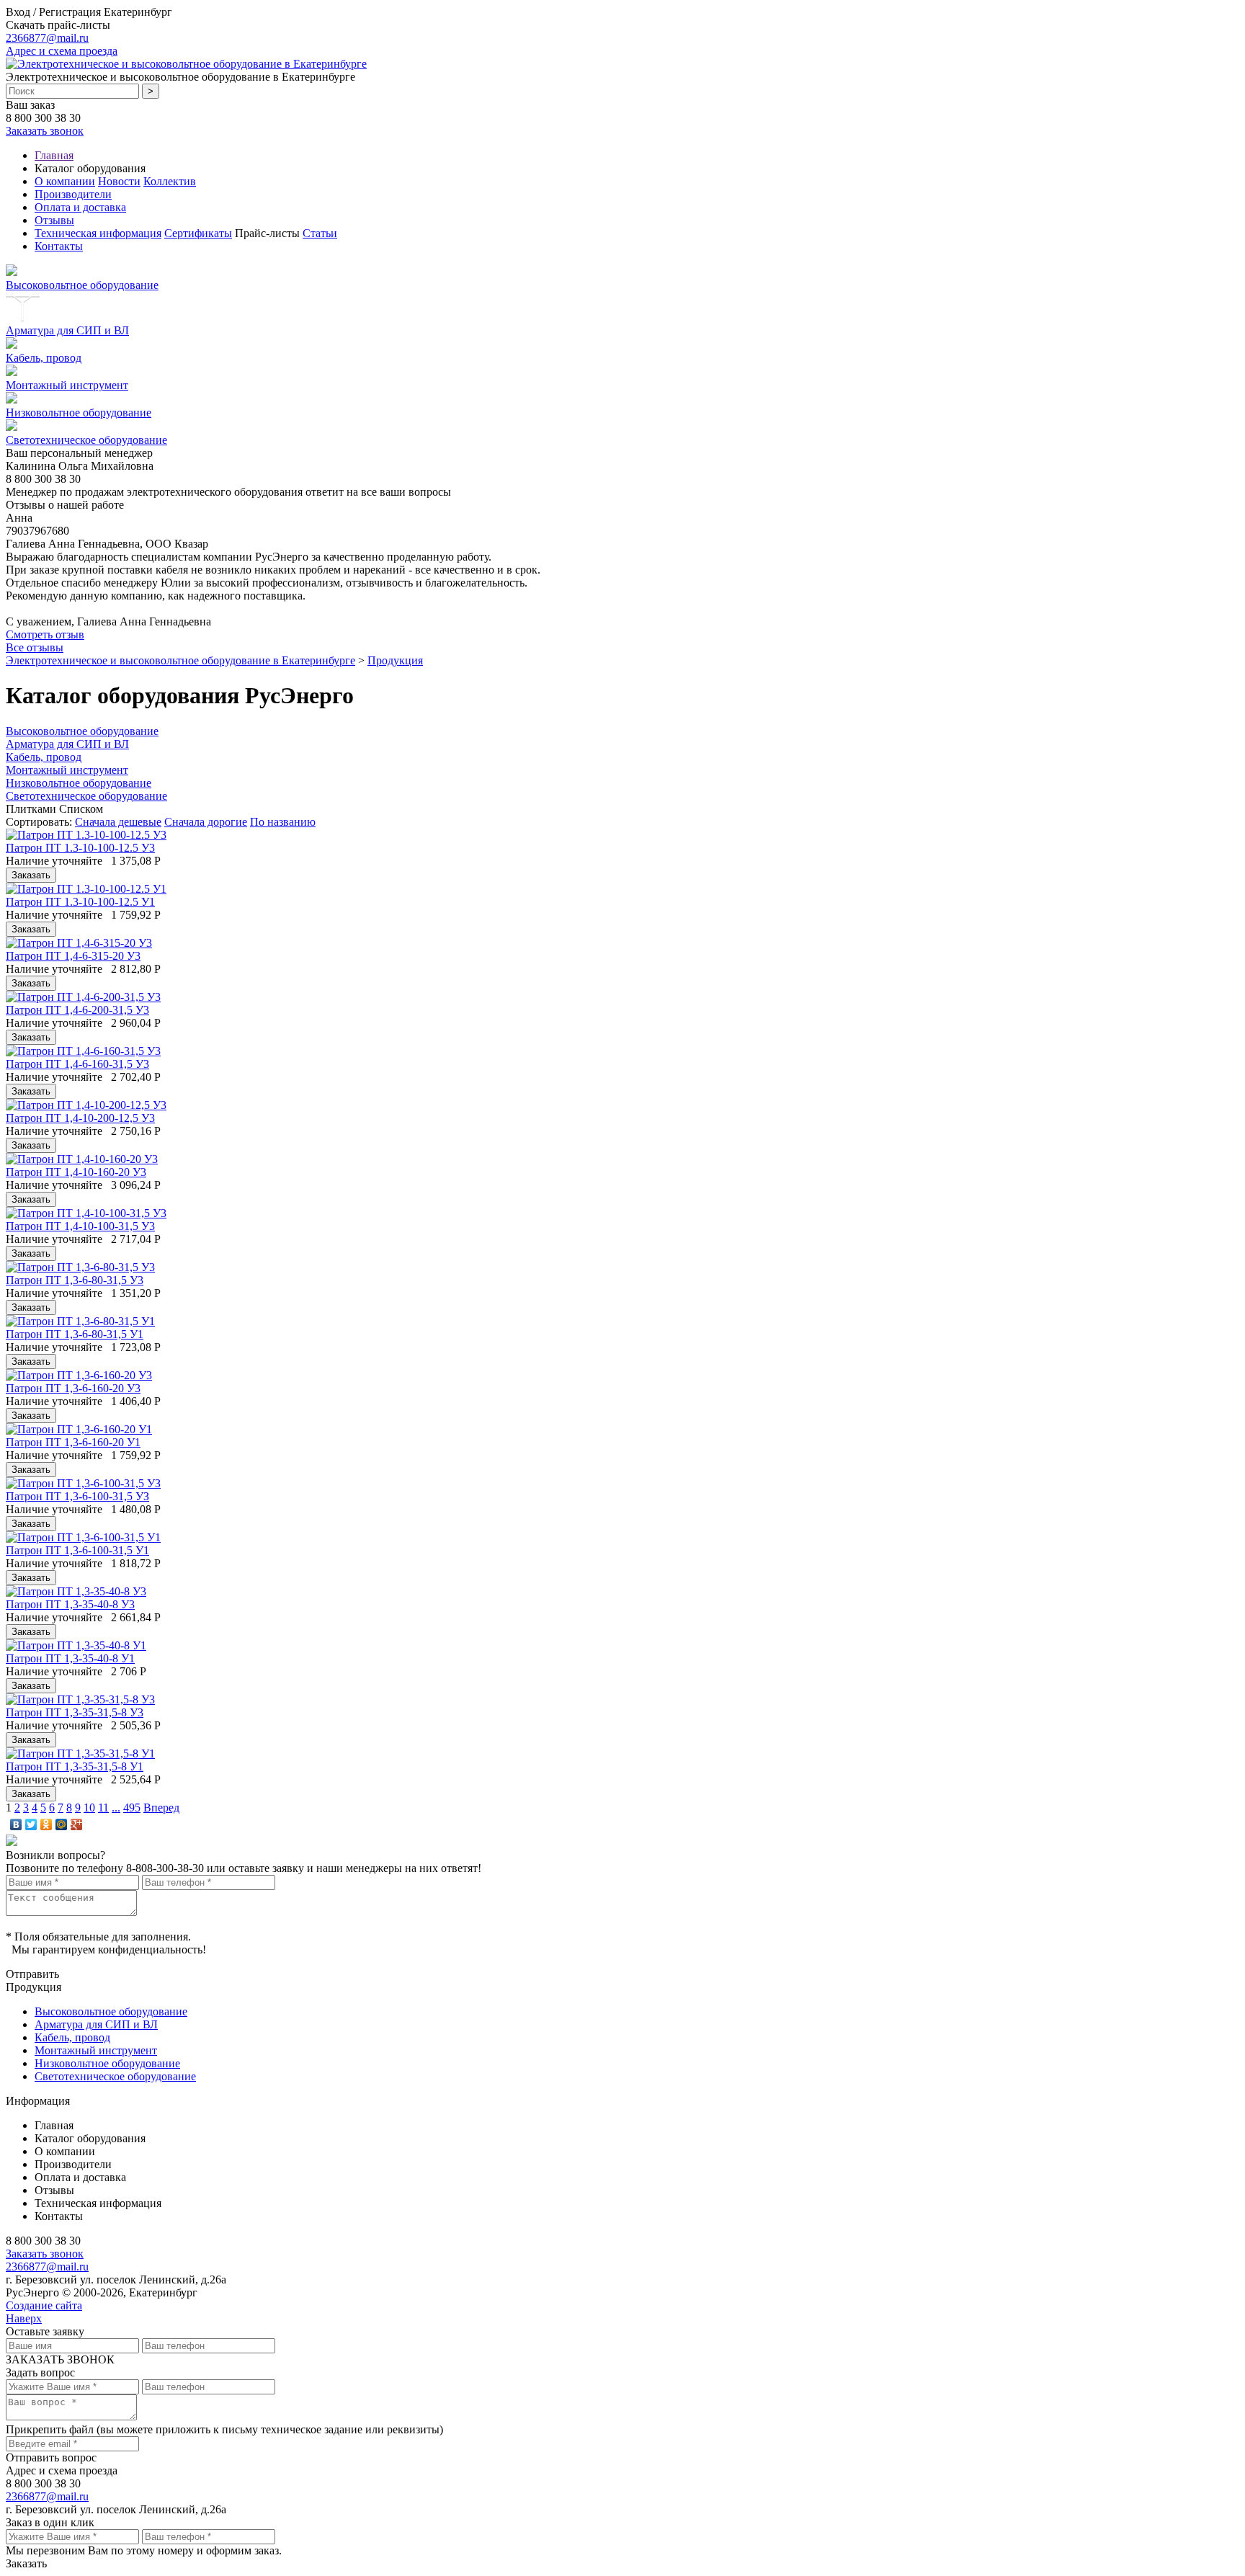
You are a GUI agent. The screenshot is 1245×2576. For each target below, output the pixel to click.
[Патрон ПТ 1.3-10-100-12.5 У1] (86, 889)
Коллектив (170, 181)
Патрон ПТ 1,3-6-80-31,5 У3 (75, 1280)
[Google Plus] (77, 1824)
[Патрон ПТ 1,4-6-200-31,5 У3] (83, 997)
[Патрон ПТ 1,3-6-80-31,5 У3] (80, 1267)
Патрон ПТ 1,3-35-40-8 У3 (70, 1604)
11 (103, 1808)
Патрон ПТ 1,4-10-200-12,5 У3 (80, 1118)
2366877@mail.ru (47, 38)
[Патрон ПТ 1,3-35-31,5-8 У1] (80, 1753)
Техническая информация (98, 233)
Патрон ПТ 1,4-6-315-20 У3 (73, 956)
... (116, 1808)
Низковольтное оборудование (79, 413)
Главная (54, 155)
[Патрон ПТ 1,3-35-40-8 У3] (76, 1591)
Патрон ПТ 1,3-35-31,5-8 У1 (75, 1766)
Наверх (24, 2318)
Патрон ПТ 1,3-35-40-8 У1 (70, 1658)
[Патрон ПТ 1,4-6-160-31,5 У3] (83, 1051)
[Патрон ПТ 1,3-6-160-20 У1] (79, 1429)
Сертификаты (198, 233)
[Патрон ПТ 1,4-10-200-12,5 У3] (86, 1105)
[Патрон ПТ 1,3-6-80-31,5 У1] (80, 1321)
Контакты (59, 246)
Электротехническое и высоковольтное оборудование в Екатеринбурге (180, 660)
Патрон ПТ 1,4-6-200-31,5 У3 (77, 1010)
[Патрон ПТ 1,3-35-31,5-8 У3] (80, 1699)
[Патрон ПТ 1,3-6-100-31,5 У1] (83, 1537)
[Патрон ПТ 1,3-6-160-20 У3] (79, 1375)
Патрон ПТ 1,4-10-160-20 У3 (76, 1172)
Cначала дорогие (206, 822)
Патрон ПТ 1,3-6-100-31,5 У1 (77, 1550)
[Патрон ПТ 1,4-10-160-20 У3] (82, 1159)
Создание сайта (44, 2305)
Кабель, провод (44, 358)
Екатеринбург (138, 12)
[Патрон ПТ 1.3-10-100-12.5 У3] (86, 835)
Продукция (395, 660)
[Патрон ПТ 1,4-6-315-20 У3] (79, 943)
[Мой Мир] (62, 1824)
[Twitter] (31, 1824)
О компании (65, 181)
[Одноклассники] (46, 1824)
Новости (119, 181)
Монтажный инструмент (67, 385)
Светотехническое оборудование (86, 440)
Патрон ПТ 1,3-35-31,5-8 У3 (75, 1712)
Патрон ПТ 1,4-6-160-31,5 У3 (77, 1064)
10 (89, 1808)
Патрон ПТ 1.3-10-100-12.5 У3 (80, 848)
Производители (73, 194)
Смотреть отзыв (45, 634)
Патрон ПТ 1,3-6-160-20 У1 (73, 1442)
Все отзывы (35, 647)
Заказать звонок (45, 131)
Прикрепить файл (50, 2429)
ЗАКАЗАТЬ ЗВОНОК (60, 2359)
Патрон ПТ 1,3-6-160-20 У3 (73, 1388)
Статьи (320, 233)
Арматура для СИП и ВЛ (67, 330)
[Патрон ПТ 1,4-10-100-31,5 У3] (86, 1213)
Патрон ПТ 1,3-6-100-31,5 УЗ (77, 1496)
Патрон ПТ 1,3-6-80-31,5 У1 (75, 1334)
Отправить (32, 1974)
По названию (283, 822)
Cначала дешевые (118, 822)
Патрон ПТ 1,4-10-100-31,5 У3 (80, 1226)
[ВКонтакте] (16, 1824)
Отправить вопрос (51, 2457)
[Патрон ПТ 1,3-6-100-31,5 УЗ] (83, 1483)
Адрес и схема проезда (62, 51)
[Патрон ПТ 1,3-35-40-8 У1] (76, 1645)
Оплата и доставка (80, 207)
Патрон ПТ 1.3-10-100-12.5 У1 (80, 902)
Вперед (161, 1808)
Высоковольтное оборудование (82, 285)
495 (132, 1808)
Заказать (26, 2563)
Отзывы (54, 220)
